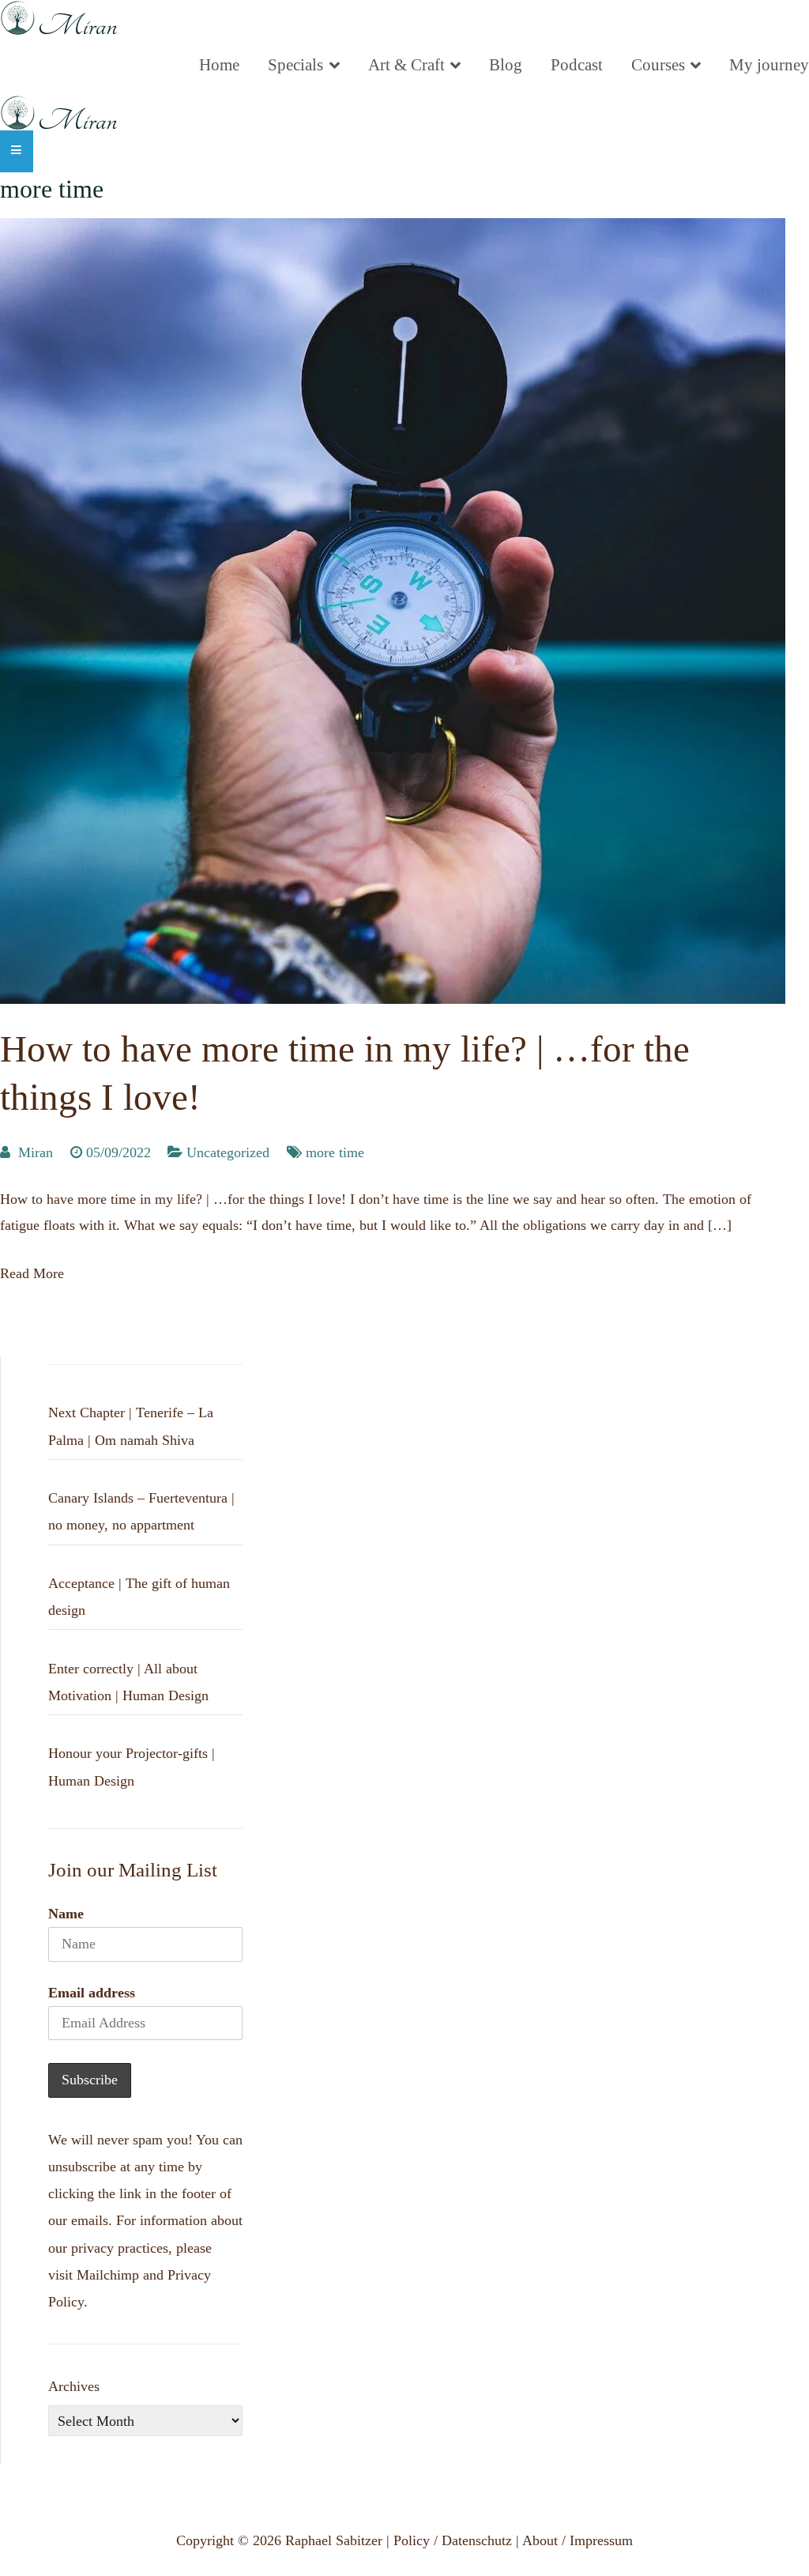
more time (335, 1152)
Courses (658, 65)
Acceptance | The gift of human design (139, 1597)
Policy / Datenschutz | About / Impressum (513, 2540)
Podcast (577, 65)
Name (66, 1914)
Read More (32, 1273)
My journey (769, 65)
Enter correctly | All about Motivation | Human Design (128, 1682)
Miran (36, 1152)
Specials (295, 65)
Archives (74, 2386)
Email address (92, 1993)
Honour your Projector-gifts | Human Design (132, 1767)
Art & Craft (406, 65)
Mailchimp (108, 2275)
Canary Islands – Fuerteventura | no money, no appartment (141, 1511)
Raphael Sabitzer (334, 2540)
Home (219, 65)
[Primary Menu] (17, 151)
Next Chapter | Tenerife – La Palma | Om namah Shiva (131, 1426)
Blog (506, 65)
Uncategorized (228, 1152)
